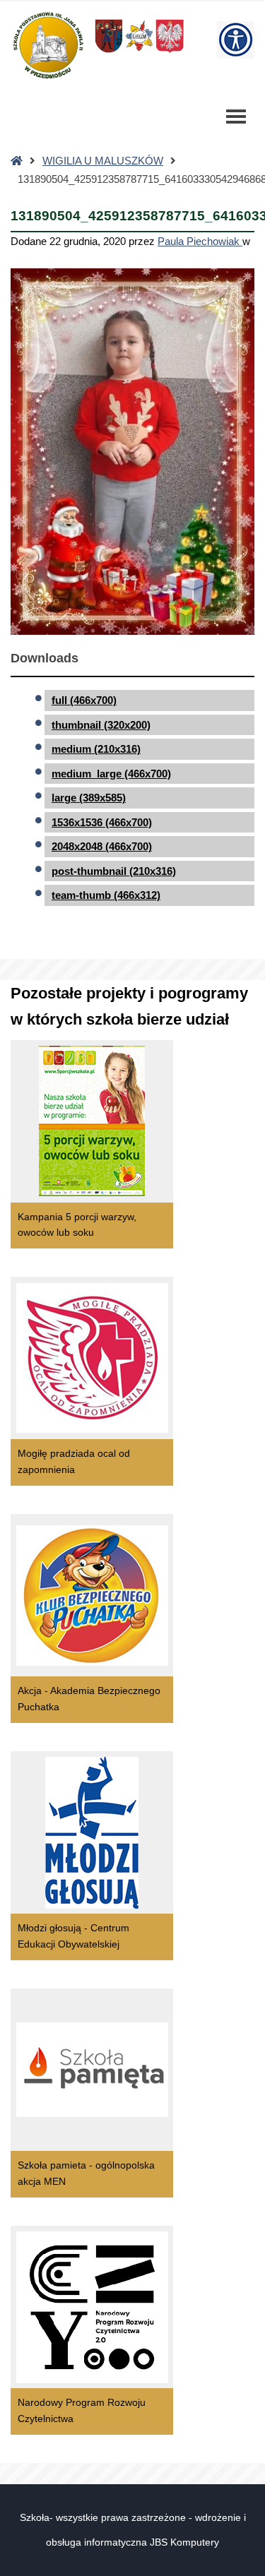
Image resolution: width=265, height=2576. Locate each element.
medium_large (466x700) (111, 774)
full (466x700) (84, 700)
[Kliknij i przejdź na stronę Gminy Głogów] (109, 52)
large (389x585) (89, 798)
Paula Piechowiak (200, 241)
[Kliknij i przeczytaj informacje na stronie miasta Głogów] (139, 52)
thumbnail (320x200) (101, 725)
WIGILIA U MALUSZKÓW (103, 161)
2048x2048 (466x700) (102, 846)
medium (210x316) (96, 749)
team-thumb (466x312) (106, 895)
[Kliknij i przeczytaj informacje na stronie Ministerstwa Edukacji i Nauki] (170, 52)
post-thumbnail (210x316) (114, 871)
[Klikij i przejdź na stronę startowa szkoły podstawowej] (47, 45)
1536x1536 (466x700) (102, 822)
